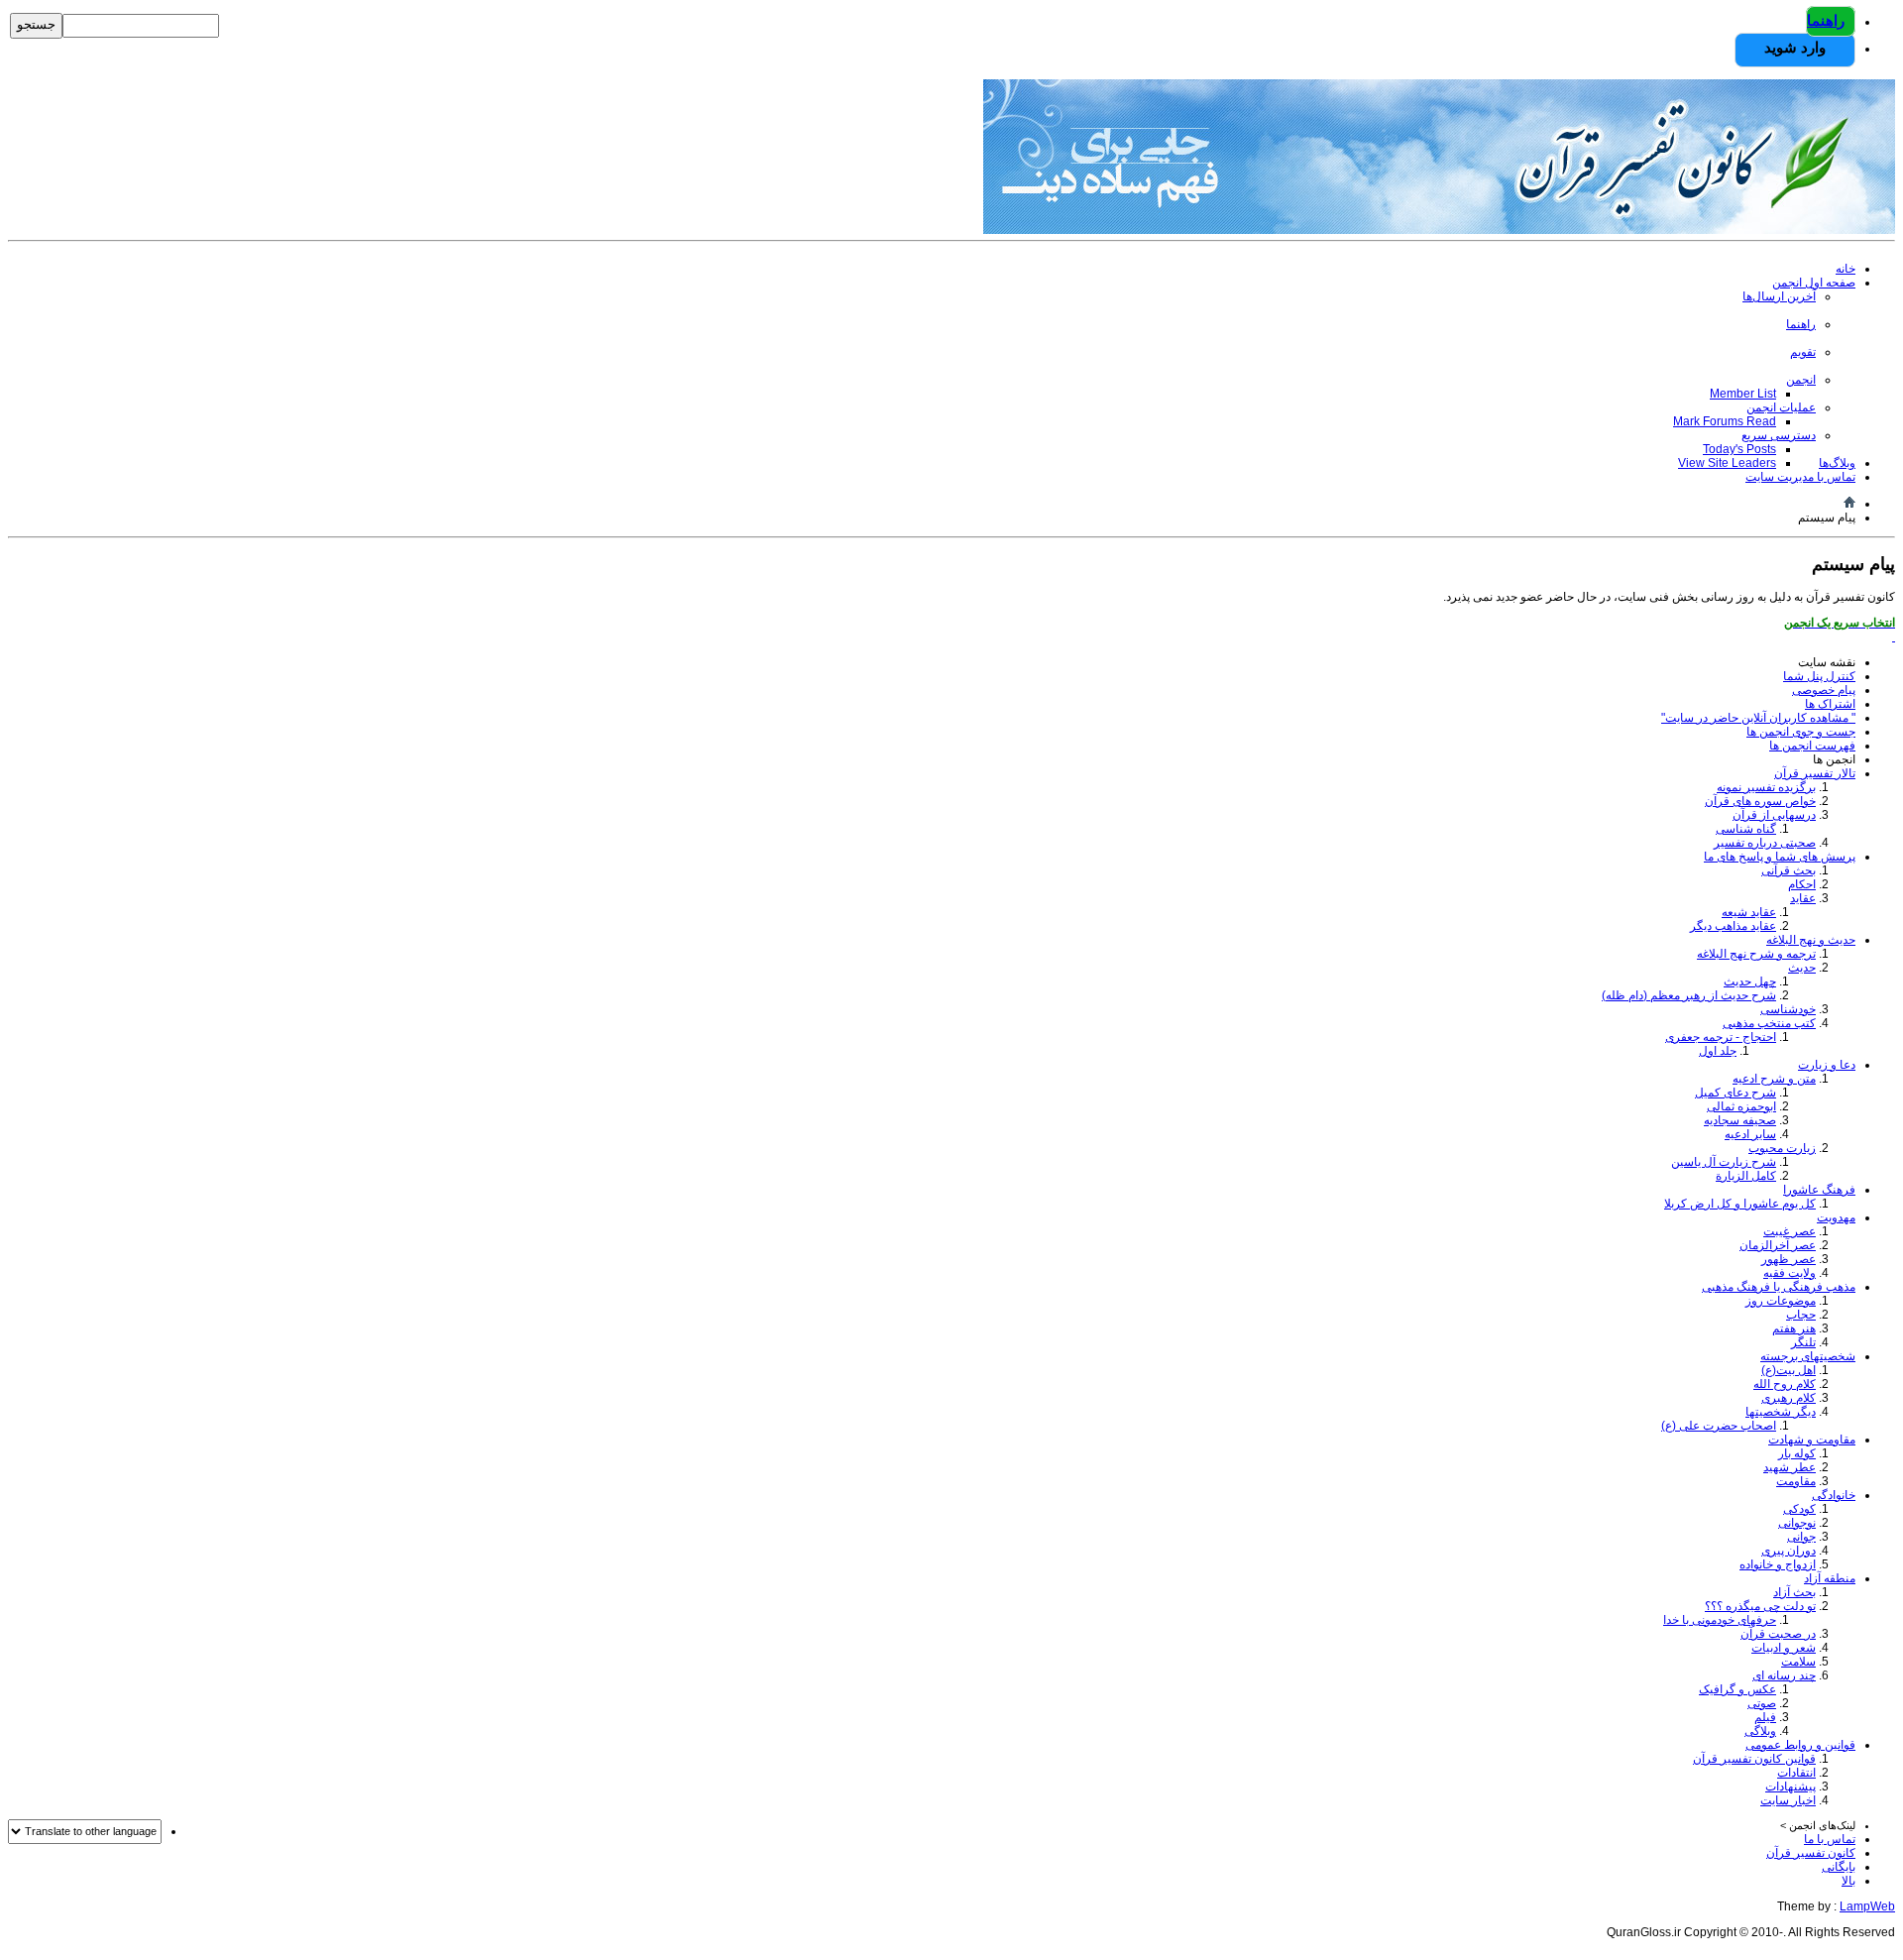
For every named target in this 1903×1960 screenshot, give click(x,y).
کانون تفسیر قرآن (1811, 1853)
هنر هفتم (1794, 1328)
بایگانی (1839, 1867)
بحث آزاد (1794, 1592)
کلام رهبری (1789, 1398)
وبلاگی (1760, 1731)
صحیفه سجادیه (1740, 1120)
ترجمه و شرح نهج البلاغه (1756, 954)
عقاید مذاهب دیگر (1733, 926)
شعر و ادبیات (1784, 1648)
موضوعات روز (1781, 1301)
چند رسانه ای (1784, 1675)
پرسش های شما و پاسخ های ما (1780, 857)
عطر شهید (1790, 1467)
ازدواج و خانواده (1778, 1564)
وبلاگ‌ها (1837, 463)
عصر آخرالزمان (1778, 1245)
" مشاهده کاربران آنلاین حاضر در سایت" (1758, 718)
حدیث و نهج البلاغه (1811, 940)
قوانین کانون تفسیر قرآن (1754, 1759)
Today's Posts (1739, 449)
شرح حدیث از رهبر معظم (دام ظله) (1689, 995)
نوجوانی (1797, 1523)
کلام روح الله (1785, 1384)
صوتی (1762, 1703)
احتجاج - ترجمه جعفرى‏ (1721, 1037)
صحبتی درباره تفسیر (1765, 843)
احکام (1802, 884)
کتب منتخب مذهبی (1769, 1023)
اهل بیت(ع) (1789, 1370)
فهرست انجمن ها (1812, 746)
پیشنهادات (1791, 1787)
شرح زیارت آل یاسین (1724, 1162)
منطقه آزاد (1830, 1578)
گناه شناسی (1746, 829)
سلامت (1798, 1662)
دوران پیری (1789, 1551)
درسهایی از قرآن (1774, 815)
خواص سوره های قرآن (1760, 801)
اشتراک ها (1830, 704)
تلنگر (1803, 1342)
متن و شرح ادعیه (1774, 1079)
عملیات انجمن (1781, 407)
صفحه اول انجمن (1814, 283)
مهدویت (1836, 1217)
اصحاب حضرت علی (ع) (1719, 1426)
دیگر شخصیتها (1781, 1412)
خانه (1846, 269)
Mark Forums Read (1725, 421)
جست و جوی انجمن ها (1801, 732)
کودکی (1799, 1509)
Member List (1743, 394)
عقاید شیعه (1749, 912)
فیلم (1765, 1717)
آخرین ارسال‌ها (1779, 296)
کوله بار (1797, 1453)
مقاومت (1796, 1481)
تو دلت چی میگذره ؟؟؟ (1760, 1606)
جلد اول (1718, 1051)
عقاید (1803, 898)
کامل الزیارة (1746, 1176)
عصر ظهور (1789, 1259)
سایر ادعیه (1750, 1134)
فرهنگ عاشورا (1819, 1190)
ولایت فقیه (1790, 1273)
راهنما (1826, 20)
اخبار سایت (1788, 1800)
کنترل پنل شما (1819, 676)
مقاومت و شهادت (1812, 1440)
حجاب (1801, 1315)
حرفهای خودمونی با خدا (1720, 1620)
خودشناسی (1788, 1009)
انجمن (1801, 380)
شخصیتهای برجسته (1808, 1356)
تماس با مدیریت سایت (1800, 477)
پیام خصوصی (1824, 690)
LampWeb (1867, 1906)
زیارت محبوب (1782, 1148)
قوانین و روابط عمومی (1800, 1745)
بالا (1848, 1881)
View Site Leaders (1727, 463)
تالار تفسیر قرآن (1815, 773)
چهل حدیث (1750, 981)
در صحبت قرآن (1778, 1634)
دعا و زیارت (1827, 1065)
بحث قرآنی (1789, 870)
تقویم (1803, 352)
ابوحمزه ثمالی (1741, 1106)
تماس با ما (1830, 1839)
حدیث (1802, 968)
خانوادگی (1834, 1495)
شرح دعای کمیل (1735, 1093)
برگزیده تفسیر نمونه (1766, 787)
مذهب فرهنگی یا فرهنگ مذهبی (1779, 1287)
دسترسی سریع (1779, 435)
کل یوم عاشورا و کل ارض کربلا (1740, 1204)
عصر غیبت (1790, 1231)
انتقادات (1796, 1773)
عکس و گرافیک (1737, 1689)
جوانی (1801, 1537)
